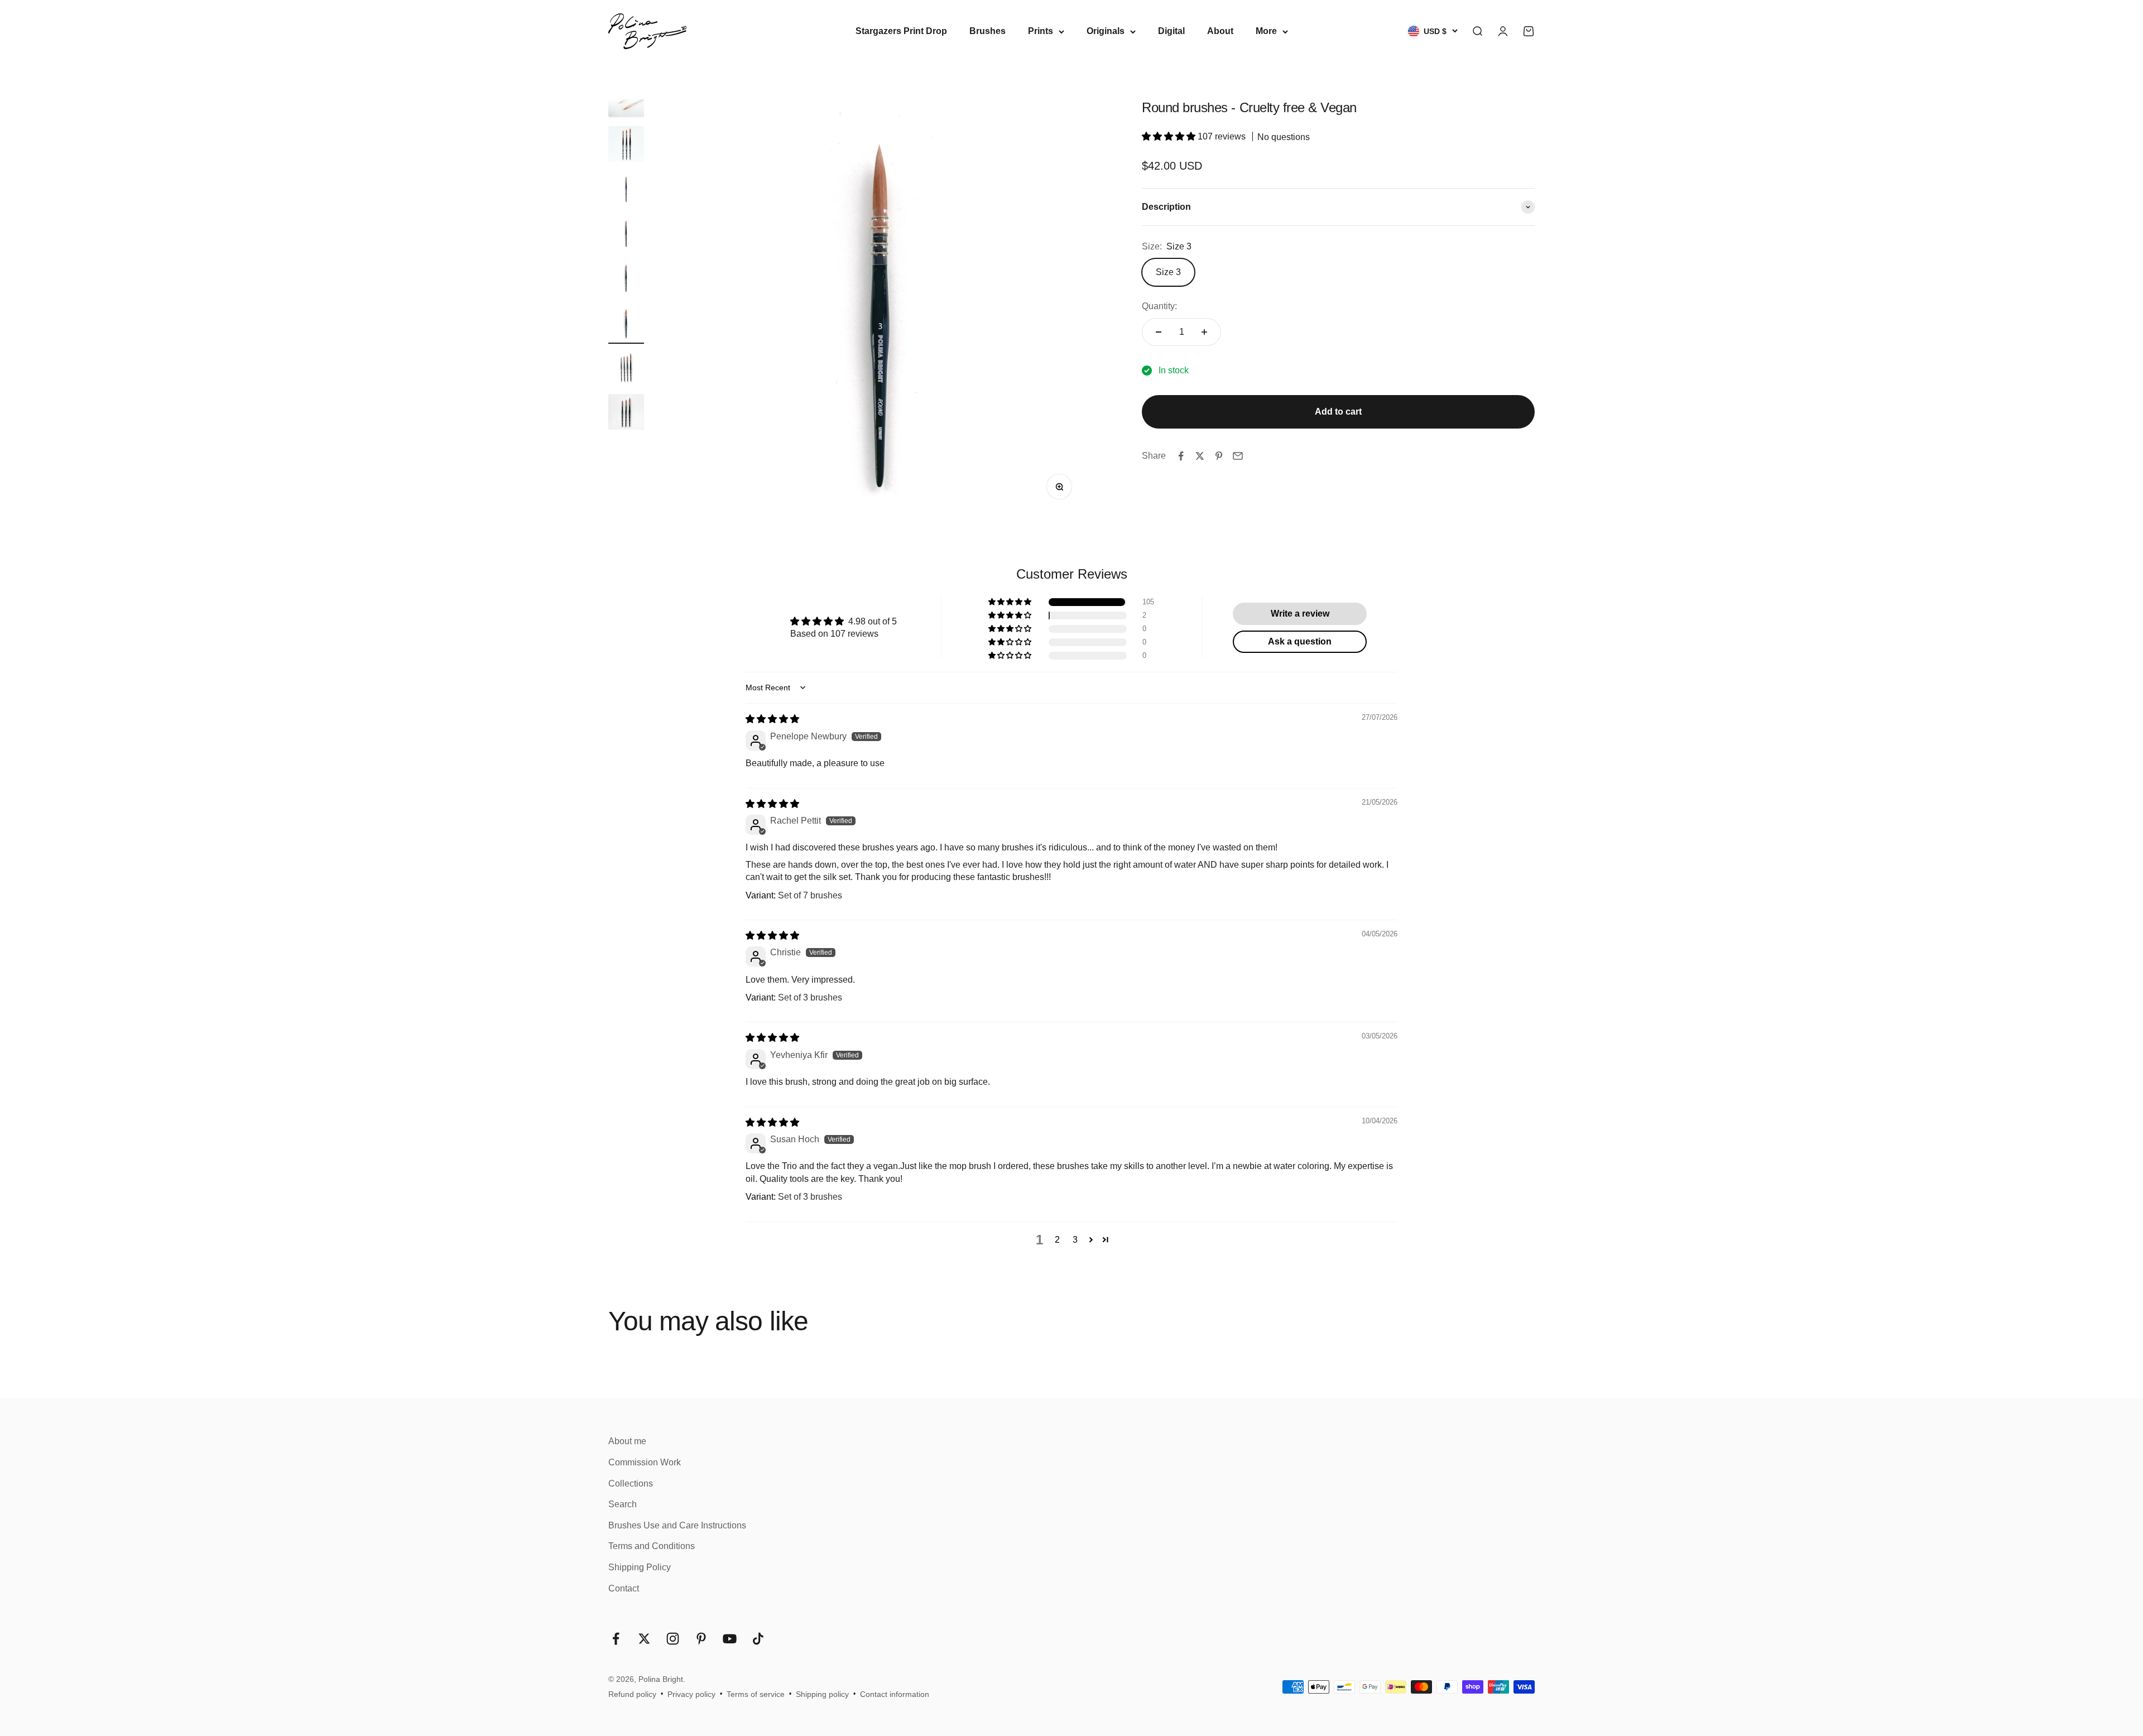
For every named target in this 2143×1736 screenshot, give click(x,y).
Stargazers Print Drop (901, 31)
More (1266, 31)
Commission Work (645, 1462)
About (1220, 31)
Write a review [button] (1300, 614)
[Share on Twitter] (1200, 456)
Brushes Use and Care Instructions (677, 1525)
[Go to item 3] (626, 190)
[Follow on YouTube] (730, 1639)
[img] (772, 719)
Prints (1041, 31)
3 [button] (1075, 1240)
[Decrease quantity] (1159, 332)
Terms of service (756, 1694)
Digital (1171, 31)
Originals (1106, 31)
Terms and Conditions (652, 1546)
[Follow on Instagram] (673, 1639)
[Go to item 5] (626, 280)
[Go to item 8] (626, 413)
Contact (624, 1588)
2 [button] (1057, 1240)
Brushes (988, 31)
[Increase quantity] (1204, 332)
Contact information (895, 1694)
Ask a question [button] (1300, 641)
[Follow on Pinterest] (701, 1639)
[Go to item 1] (626, 101)
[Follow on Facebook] (616, 1639)
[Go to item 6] (626, 324)
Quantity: (1159, 307)
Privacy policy (691, 1694)
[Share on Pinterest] (1219, 456)
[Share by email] (1238, 456)
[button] (1170, 137)
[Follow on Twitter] (644, 1639)
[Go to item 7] (626, 369)
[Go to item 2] (626, 146)
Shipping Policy (640, 1567)
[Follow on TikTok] (758, 1639)
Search (623, 1504)
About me (627, 1441)
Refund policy (632, 1694)
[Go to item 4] (626, 235)
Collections (631, 1483)
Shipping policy (822, 1694)
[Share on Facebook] (1181, 456)
